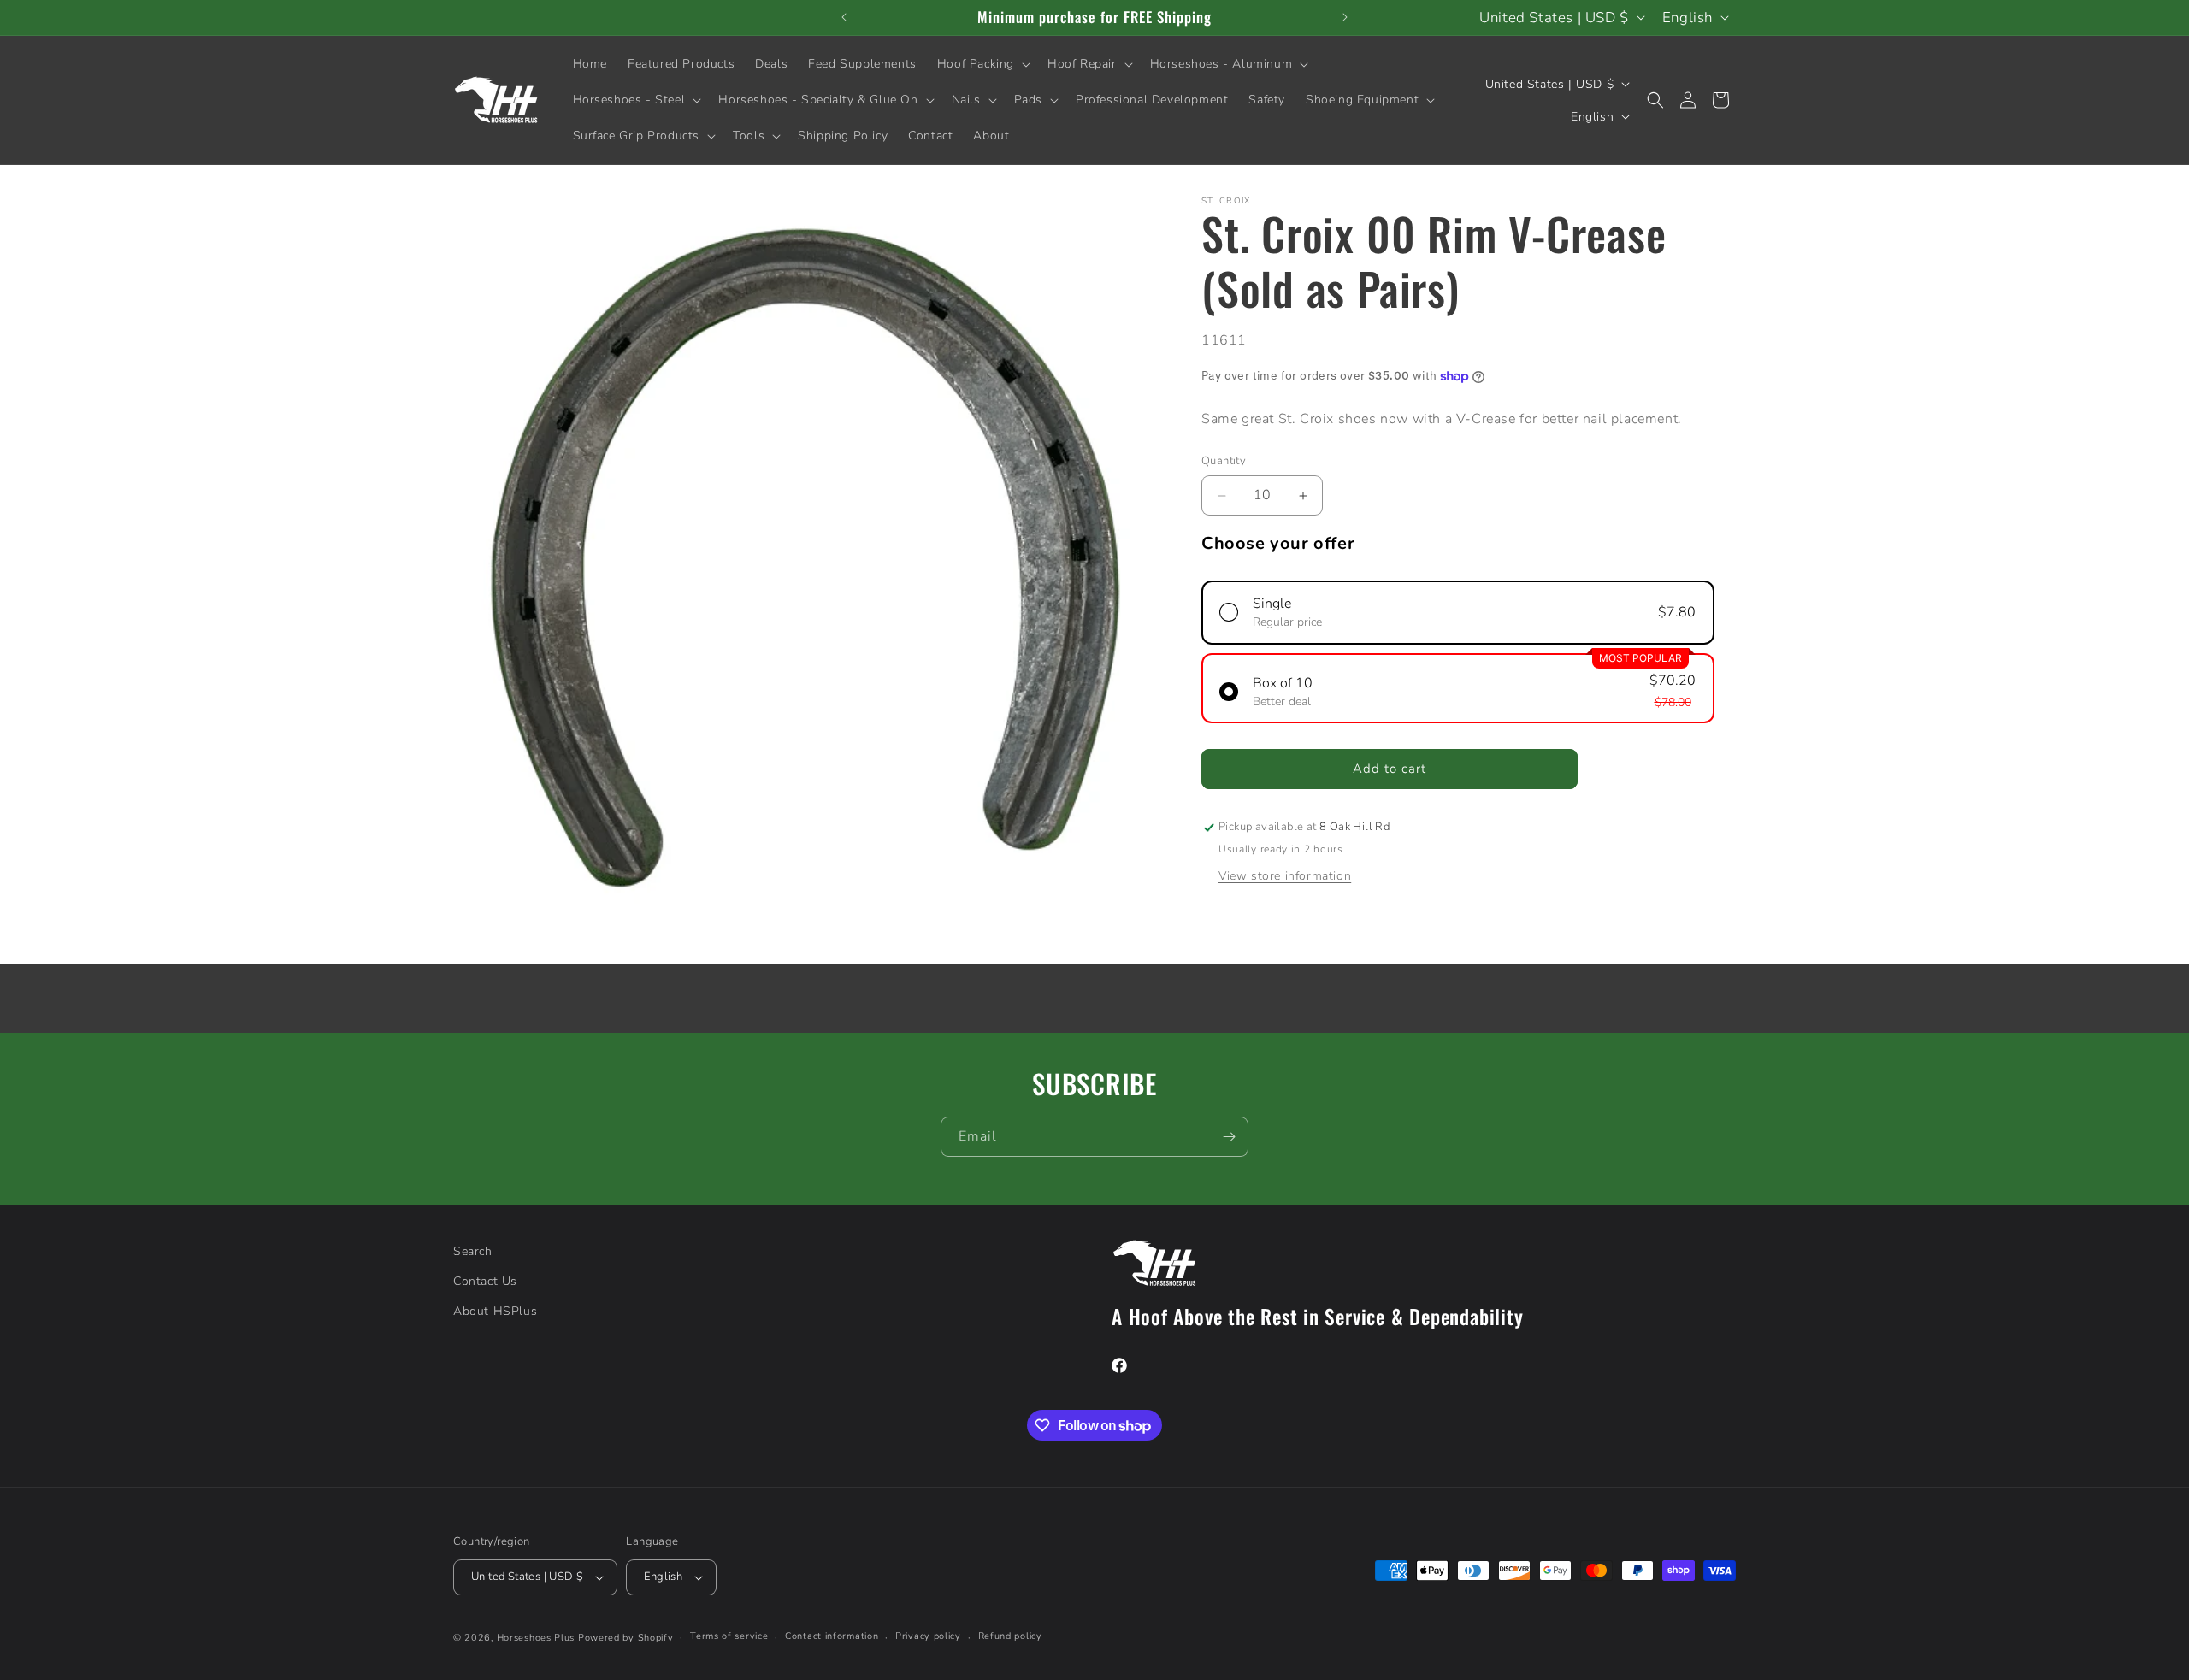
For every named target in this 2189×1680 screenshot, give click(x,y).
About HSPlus (495, 1311)
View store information (1285, 877)
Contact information (832, 1636)
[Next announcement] (1345, 17)
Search (473, 1251)
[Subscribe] (1229, 1137)
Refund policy (1010, 1636)
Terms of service (729, 1636)
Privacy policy (928, 1636)
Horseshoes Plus (536, 1638)
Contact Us (485, 1281)
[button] (982, 64)
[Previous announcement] (844, 17)
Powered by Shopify (626, 1638)
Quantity (1224, 462)
